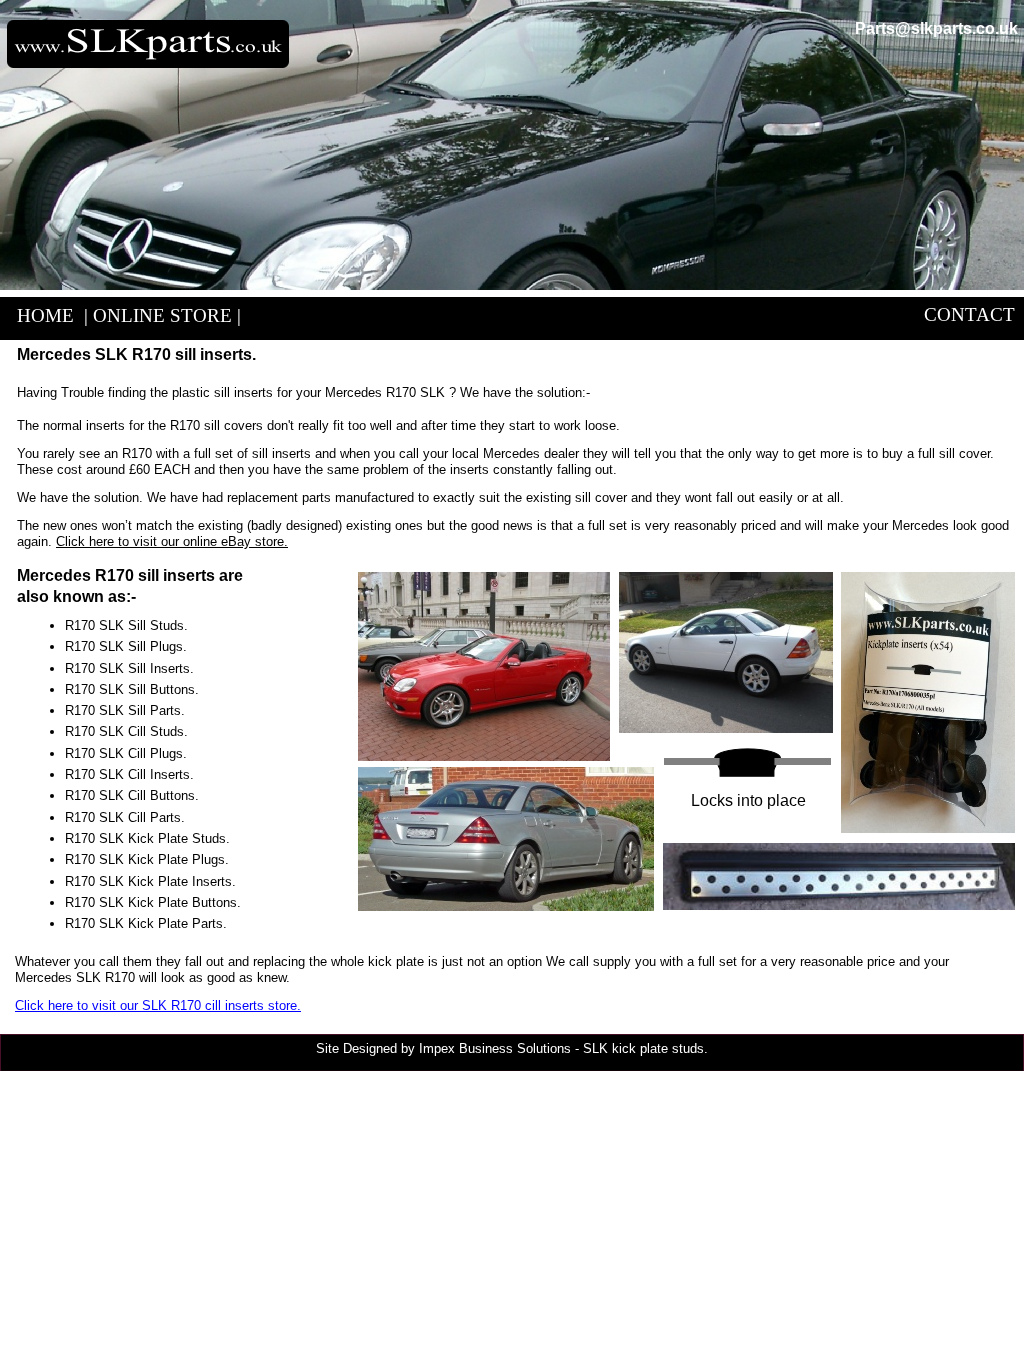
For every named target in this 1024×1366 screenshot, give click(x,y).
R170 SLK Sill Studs (124, 625)
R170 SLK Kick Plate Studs (145, 838)
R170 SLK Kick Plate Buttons (151, 902)
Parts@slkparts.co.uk (936, 28)
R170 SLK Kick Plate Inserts (148, 881)
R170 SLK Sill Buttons (130, 689)
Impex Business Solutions (495, 1048)
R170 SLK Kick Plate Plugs (145, 859)
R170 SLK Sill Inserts (127, 668)
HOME (45, 315)
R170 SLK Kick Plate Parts (144, 923)
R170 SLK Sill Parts (123, 710)
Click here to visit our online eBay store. (172, 541)
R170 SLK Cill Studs (124, 731)
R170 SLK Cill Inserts (127, 774)
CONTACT (969, 314)
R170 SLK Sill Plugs (124, 646)
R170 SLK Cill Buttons (130, 795)
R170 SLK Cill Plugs (124, 753)
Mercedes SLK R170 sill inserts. (136, 354)
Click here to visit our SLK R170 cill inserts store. (158, 1005)
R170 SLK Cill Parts (123, 817)
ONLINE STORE (162, 315)
